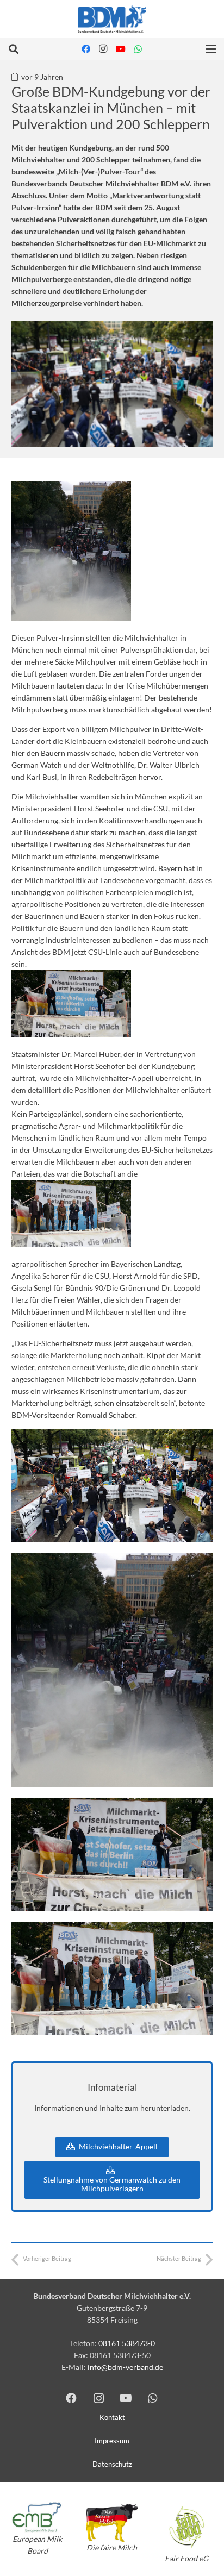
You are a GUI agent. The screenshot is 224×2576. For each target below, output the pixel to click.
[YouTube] (121, 49)
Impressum (112, 2441)
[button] (14, 49)
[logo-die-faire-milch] (112, 2523)
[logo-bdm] (112, 19)
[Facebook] (86, 49)
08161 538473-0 (127, 2343)
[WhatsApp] (138, 49)
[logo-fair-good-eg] (187, 2527)
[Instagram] (103, 49)
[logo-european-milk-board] (37, 2517)
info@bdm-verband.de (125, 2367)
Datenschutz (112, 2464)
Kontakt (112, 2418)
